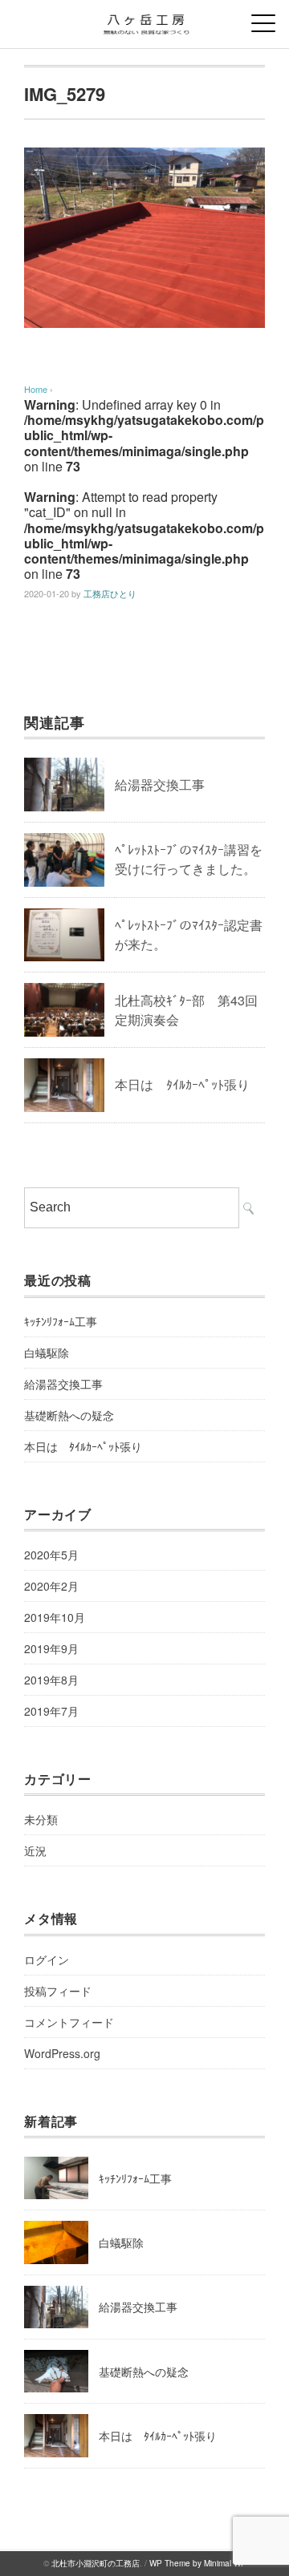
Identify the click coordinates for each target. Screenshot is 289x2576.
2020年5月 (51, 1555)
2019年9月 (51, 1648)
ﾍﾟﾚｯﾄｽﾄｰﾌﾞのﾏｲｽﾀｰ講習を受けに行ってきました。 (189, 859)
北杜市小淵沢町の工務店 (96, 2563)
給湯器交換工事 (160, 785)
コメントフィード (69, 2022)
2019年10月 (55, 1617)
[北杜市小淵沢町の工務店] (144, 20)
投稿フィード (58, 1991)
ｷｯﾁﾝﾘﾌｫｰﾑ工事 (61, 1321)
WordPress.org (62, 2053)
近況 (35, 1850)
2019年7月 (51, 1711)
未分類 (41, 1819)
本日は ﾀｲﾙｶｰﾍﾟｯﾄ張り (182, 1084)
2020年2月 (51, 1586)
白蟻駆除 (47, 1353)
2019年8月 (51, 1680)
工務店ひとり (110, 593)
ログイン (47, 1959)
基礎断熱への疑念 (69, 1415)
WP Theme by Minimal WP (198, 2563)
